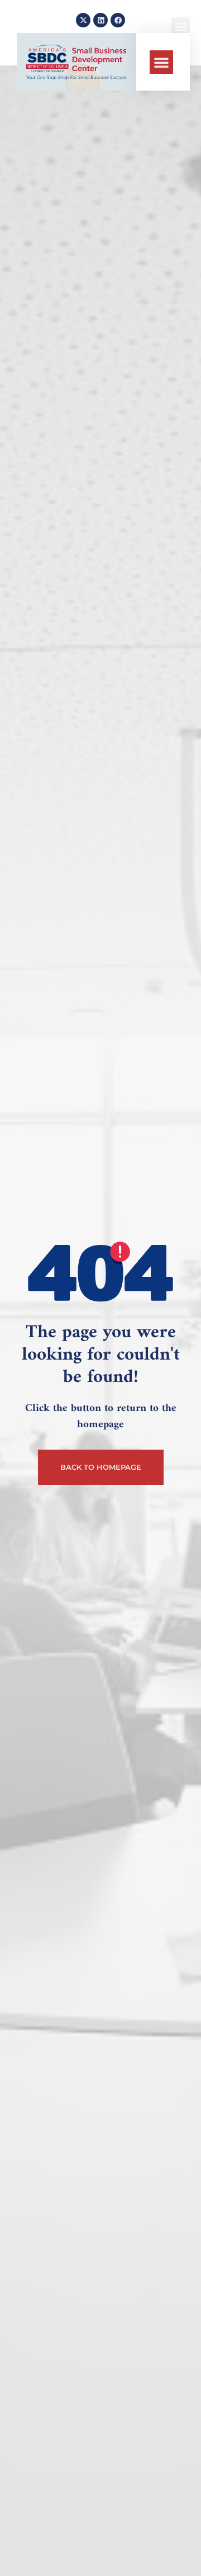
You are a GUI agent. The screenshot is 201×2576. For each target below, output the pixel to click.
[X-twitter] (83, 20)
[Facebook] (118, 20)
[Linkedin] (100, 20)
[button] (161, 62)
